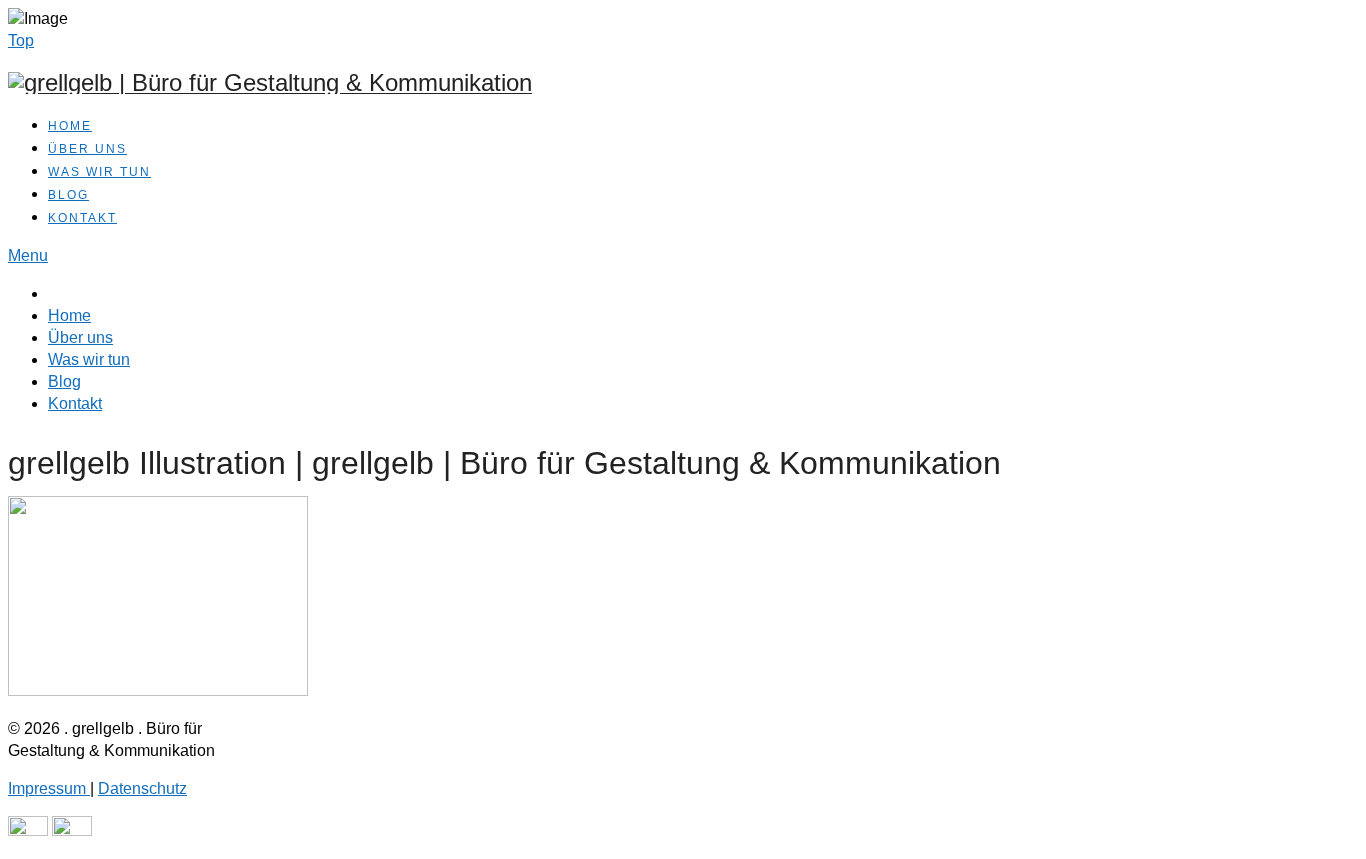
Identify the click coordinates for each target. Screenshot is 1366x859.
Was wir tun (99, 172)
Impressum (49, 788)
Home (70, 126)
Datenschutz (142, 788)
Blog (68, 195)
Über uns (87, 149)
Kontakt (82, 218)
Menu (28, 255)
